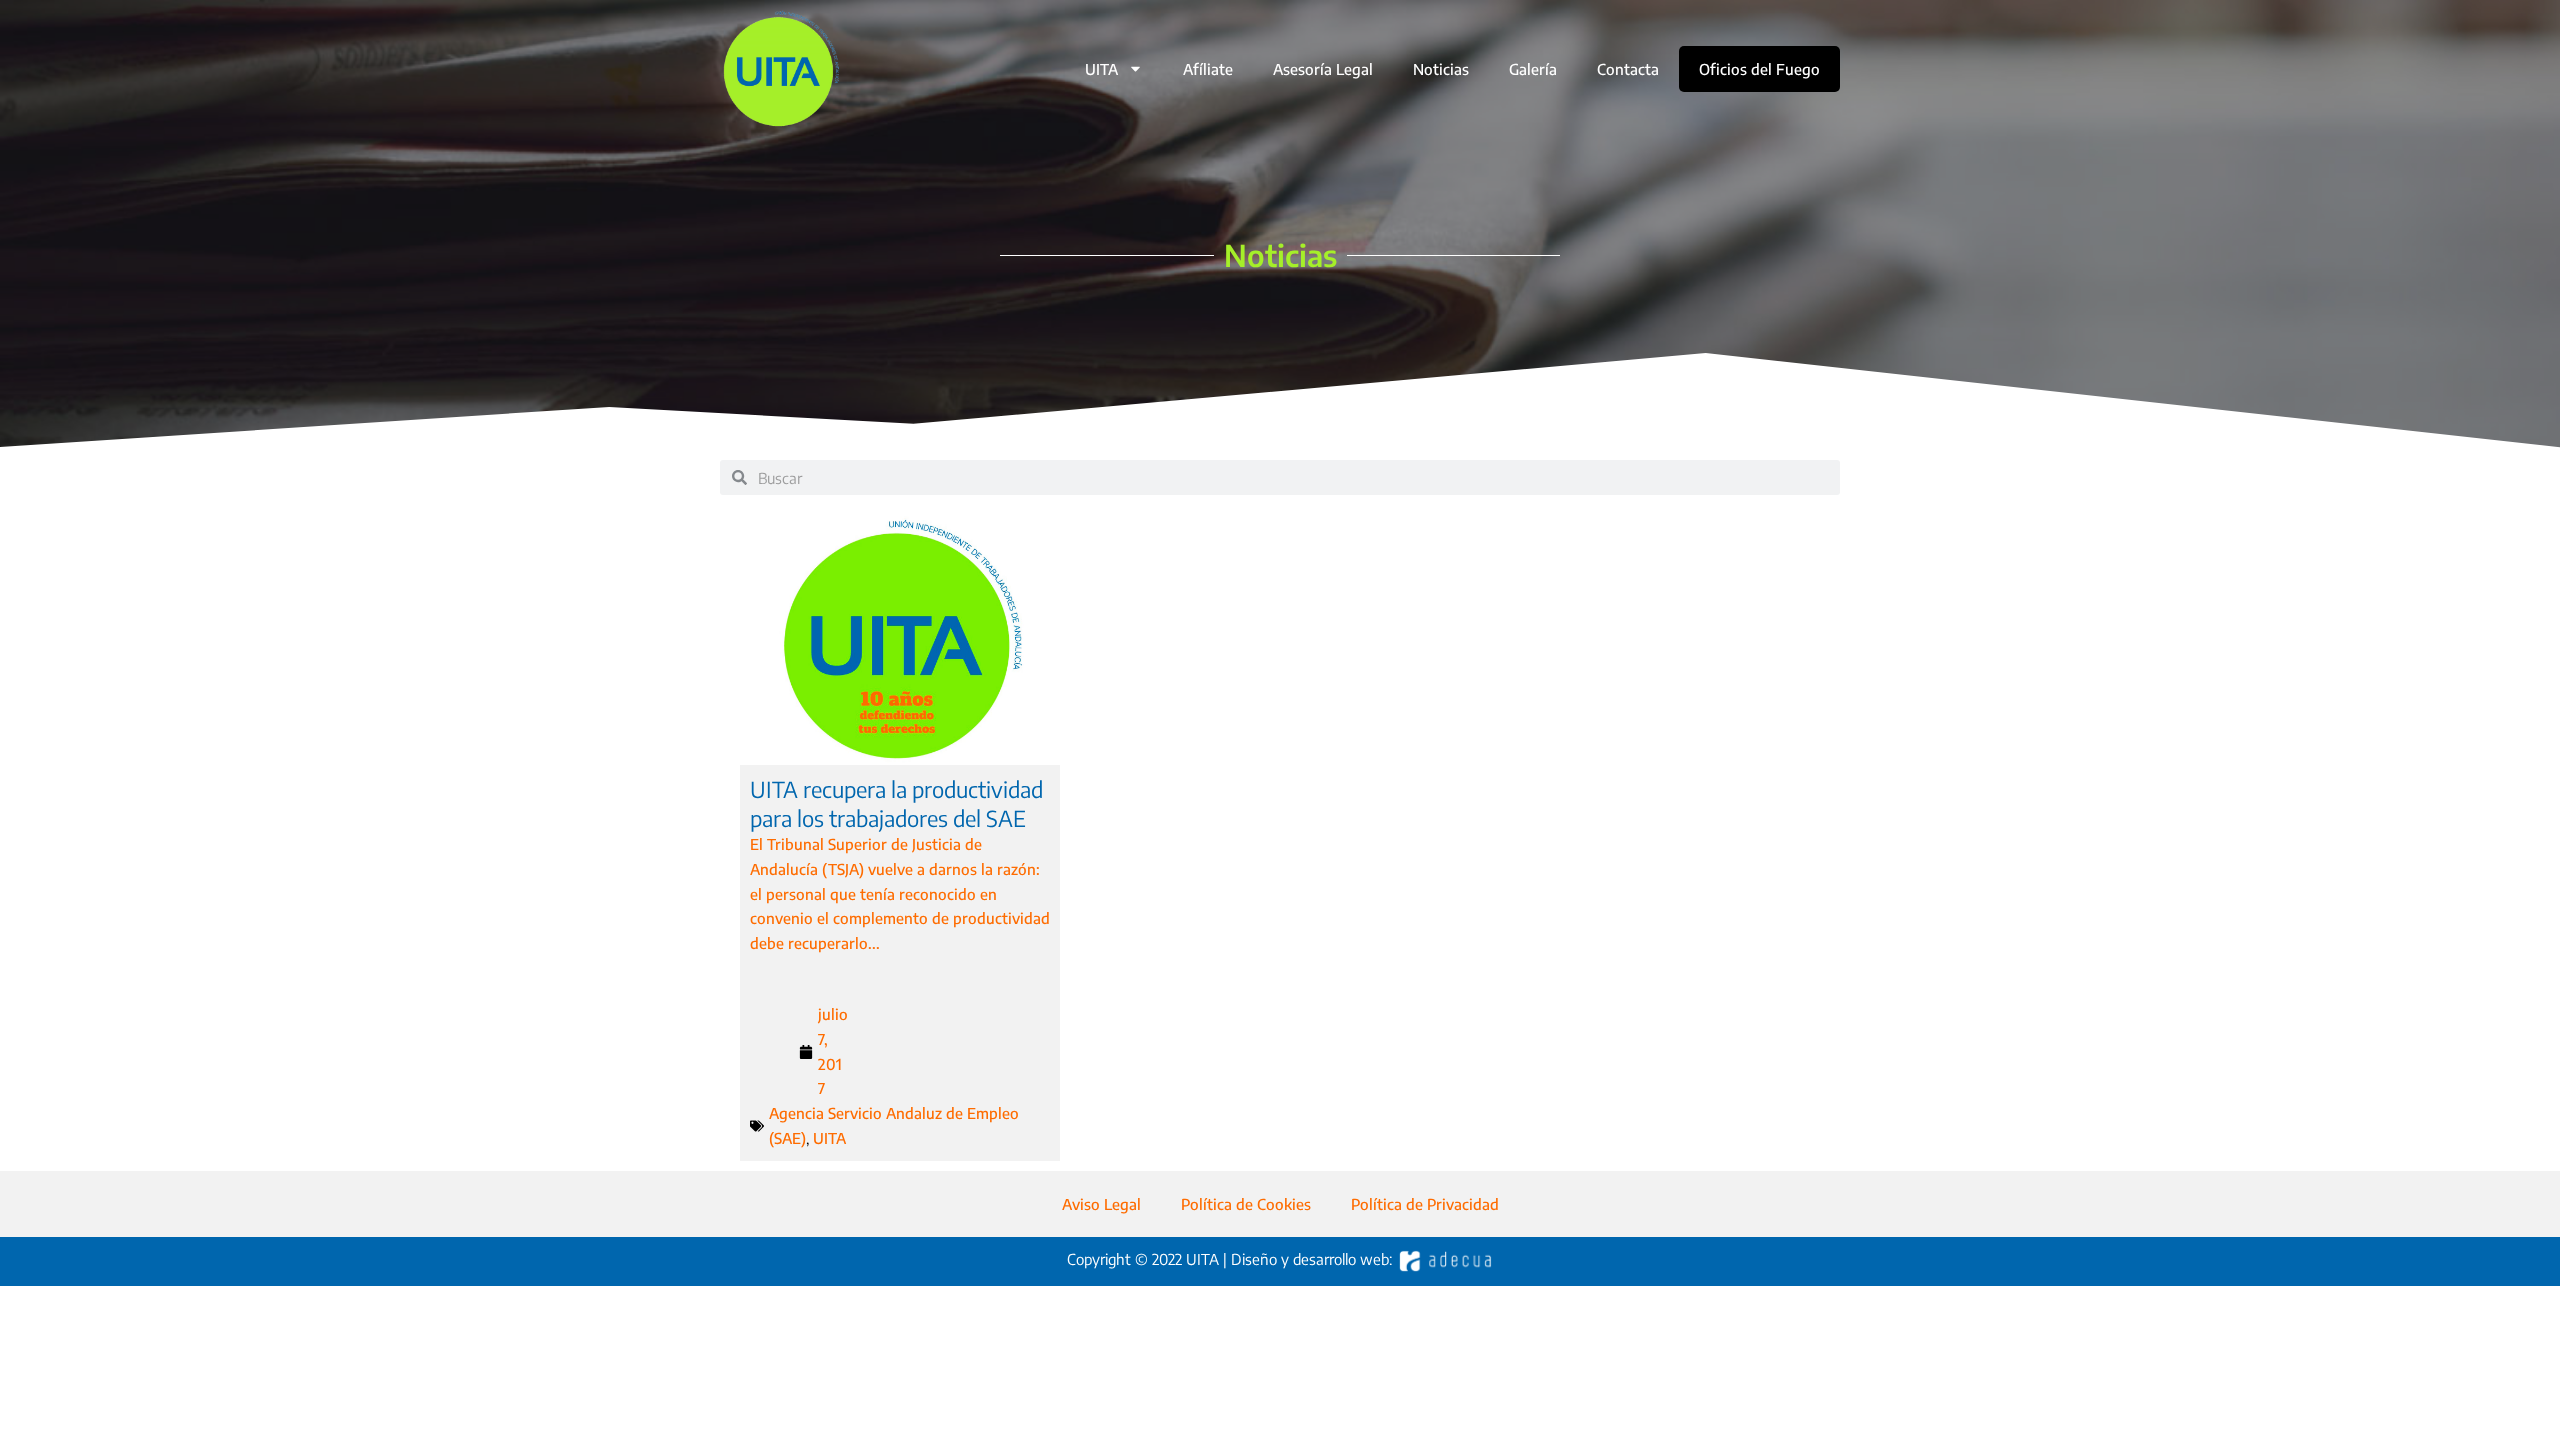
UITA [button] (1101, 69)
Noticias (1441, 69)
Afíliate (1208, 69)
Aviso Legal (1101, 1204)
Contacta (1628, 69)
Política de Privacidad (1425, 1204)
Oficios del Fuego (1759, 69)
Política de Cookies (1246, 1204)
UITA (829, 1138)
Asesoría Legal (1323, 69)
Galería (1533, 69)
